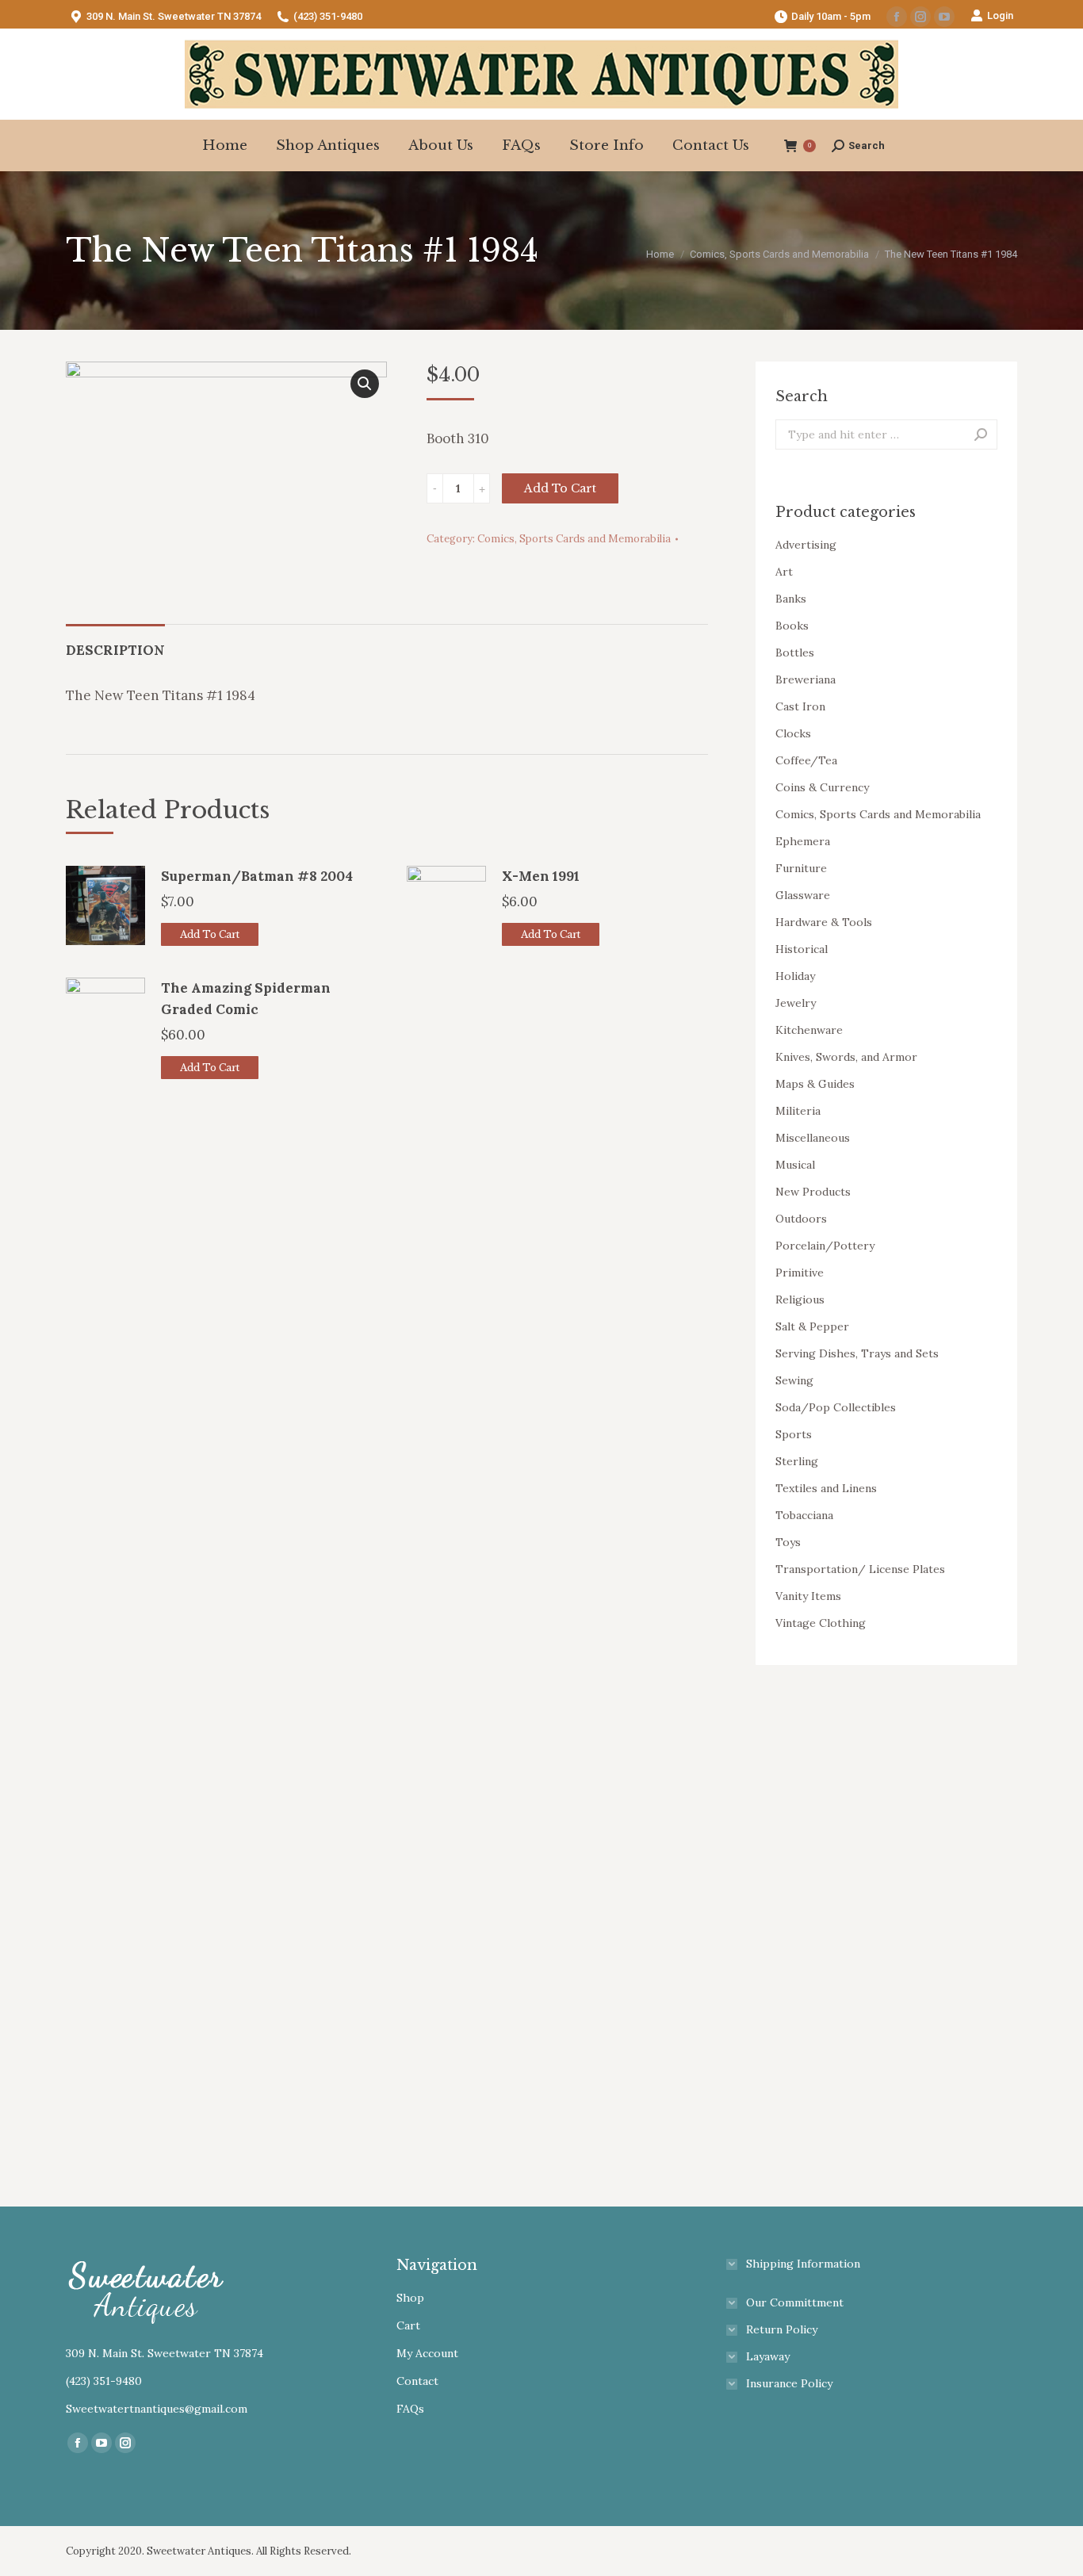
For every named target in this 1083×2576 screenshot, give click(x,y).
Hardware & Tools (824, 922)
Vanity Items (808, 1596)
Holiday (795, 976)
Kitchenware (809, 1030)
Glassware (803, 895)
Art (784, 572)
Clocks (793, 733)
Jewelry (796, 1003)
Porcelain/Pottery (825, 1246)
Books (792, 626)
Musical (795, 1165)
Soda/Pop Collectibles (836, 1407)
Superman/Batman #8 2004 (257, 876)
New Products (813, 1192)
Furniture (801, 868)
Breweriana (806, 679)
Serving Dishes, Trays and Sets (857, 1353)
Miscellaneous (813, 1138)
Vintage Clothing (821, 1623)
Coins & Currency (822, 787)
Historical (802, 949)
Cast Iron (800, 706)
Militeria (798, 1111)
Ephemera (803, 841)
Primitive (800, 1273)
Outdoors (801, 1219)
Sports (794, 1434)
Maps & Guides (815, 1084)
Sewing (794, 1380)
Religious (800, 1299)
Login (1000, 15)
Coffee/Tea (806, 760)
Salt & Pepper (812, 1326)
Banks (791, 599)
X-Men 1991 (541, 876)
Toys (788, 1542)
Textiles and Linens (826, 1488)
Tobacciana (804, 1515)
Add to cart (560, 488)
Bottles (795, 653)
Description (115, 650)
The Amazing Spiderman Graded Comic (246, 999)
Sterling (797, 1461)
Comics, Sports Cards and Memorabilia (574, 539)
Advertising (806, 545)
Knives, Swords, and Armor (846, 1057)
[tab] (115, 643)
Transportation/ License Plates (860, 1569)
